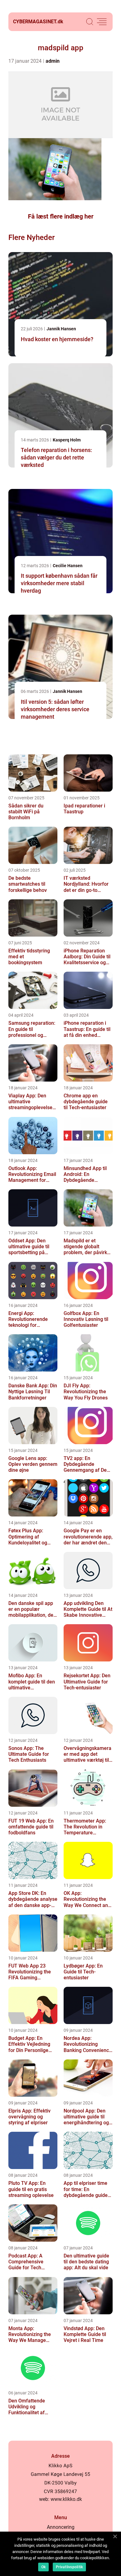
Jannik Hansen (61, 329)
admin (53, 61)
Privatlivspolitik (69, 2567)
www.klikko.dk (66, 2499)
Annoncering (61, 2527)
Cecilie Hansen (68, 566)
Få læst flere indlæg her (61, 216)
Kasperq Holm (67, 440)
